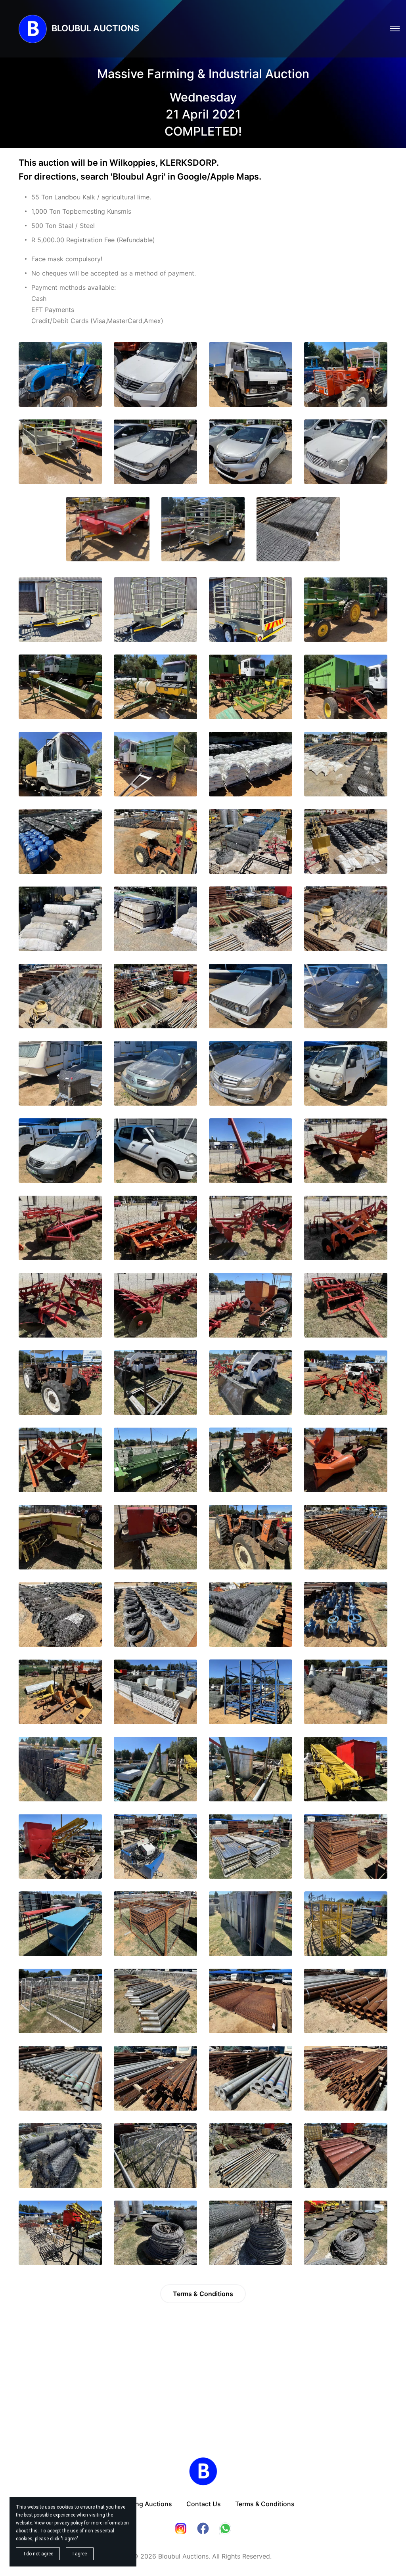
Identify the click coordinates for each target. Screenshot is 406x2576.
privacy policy (69, 2523)
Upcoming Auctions (142, 2504)
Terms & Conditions (203, 2294)
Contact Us (204, 2504)
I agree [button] (80, 2554)
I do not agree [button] (38, 2554)
